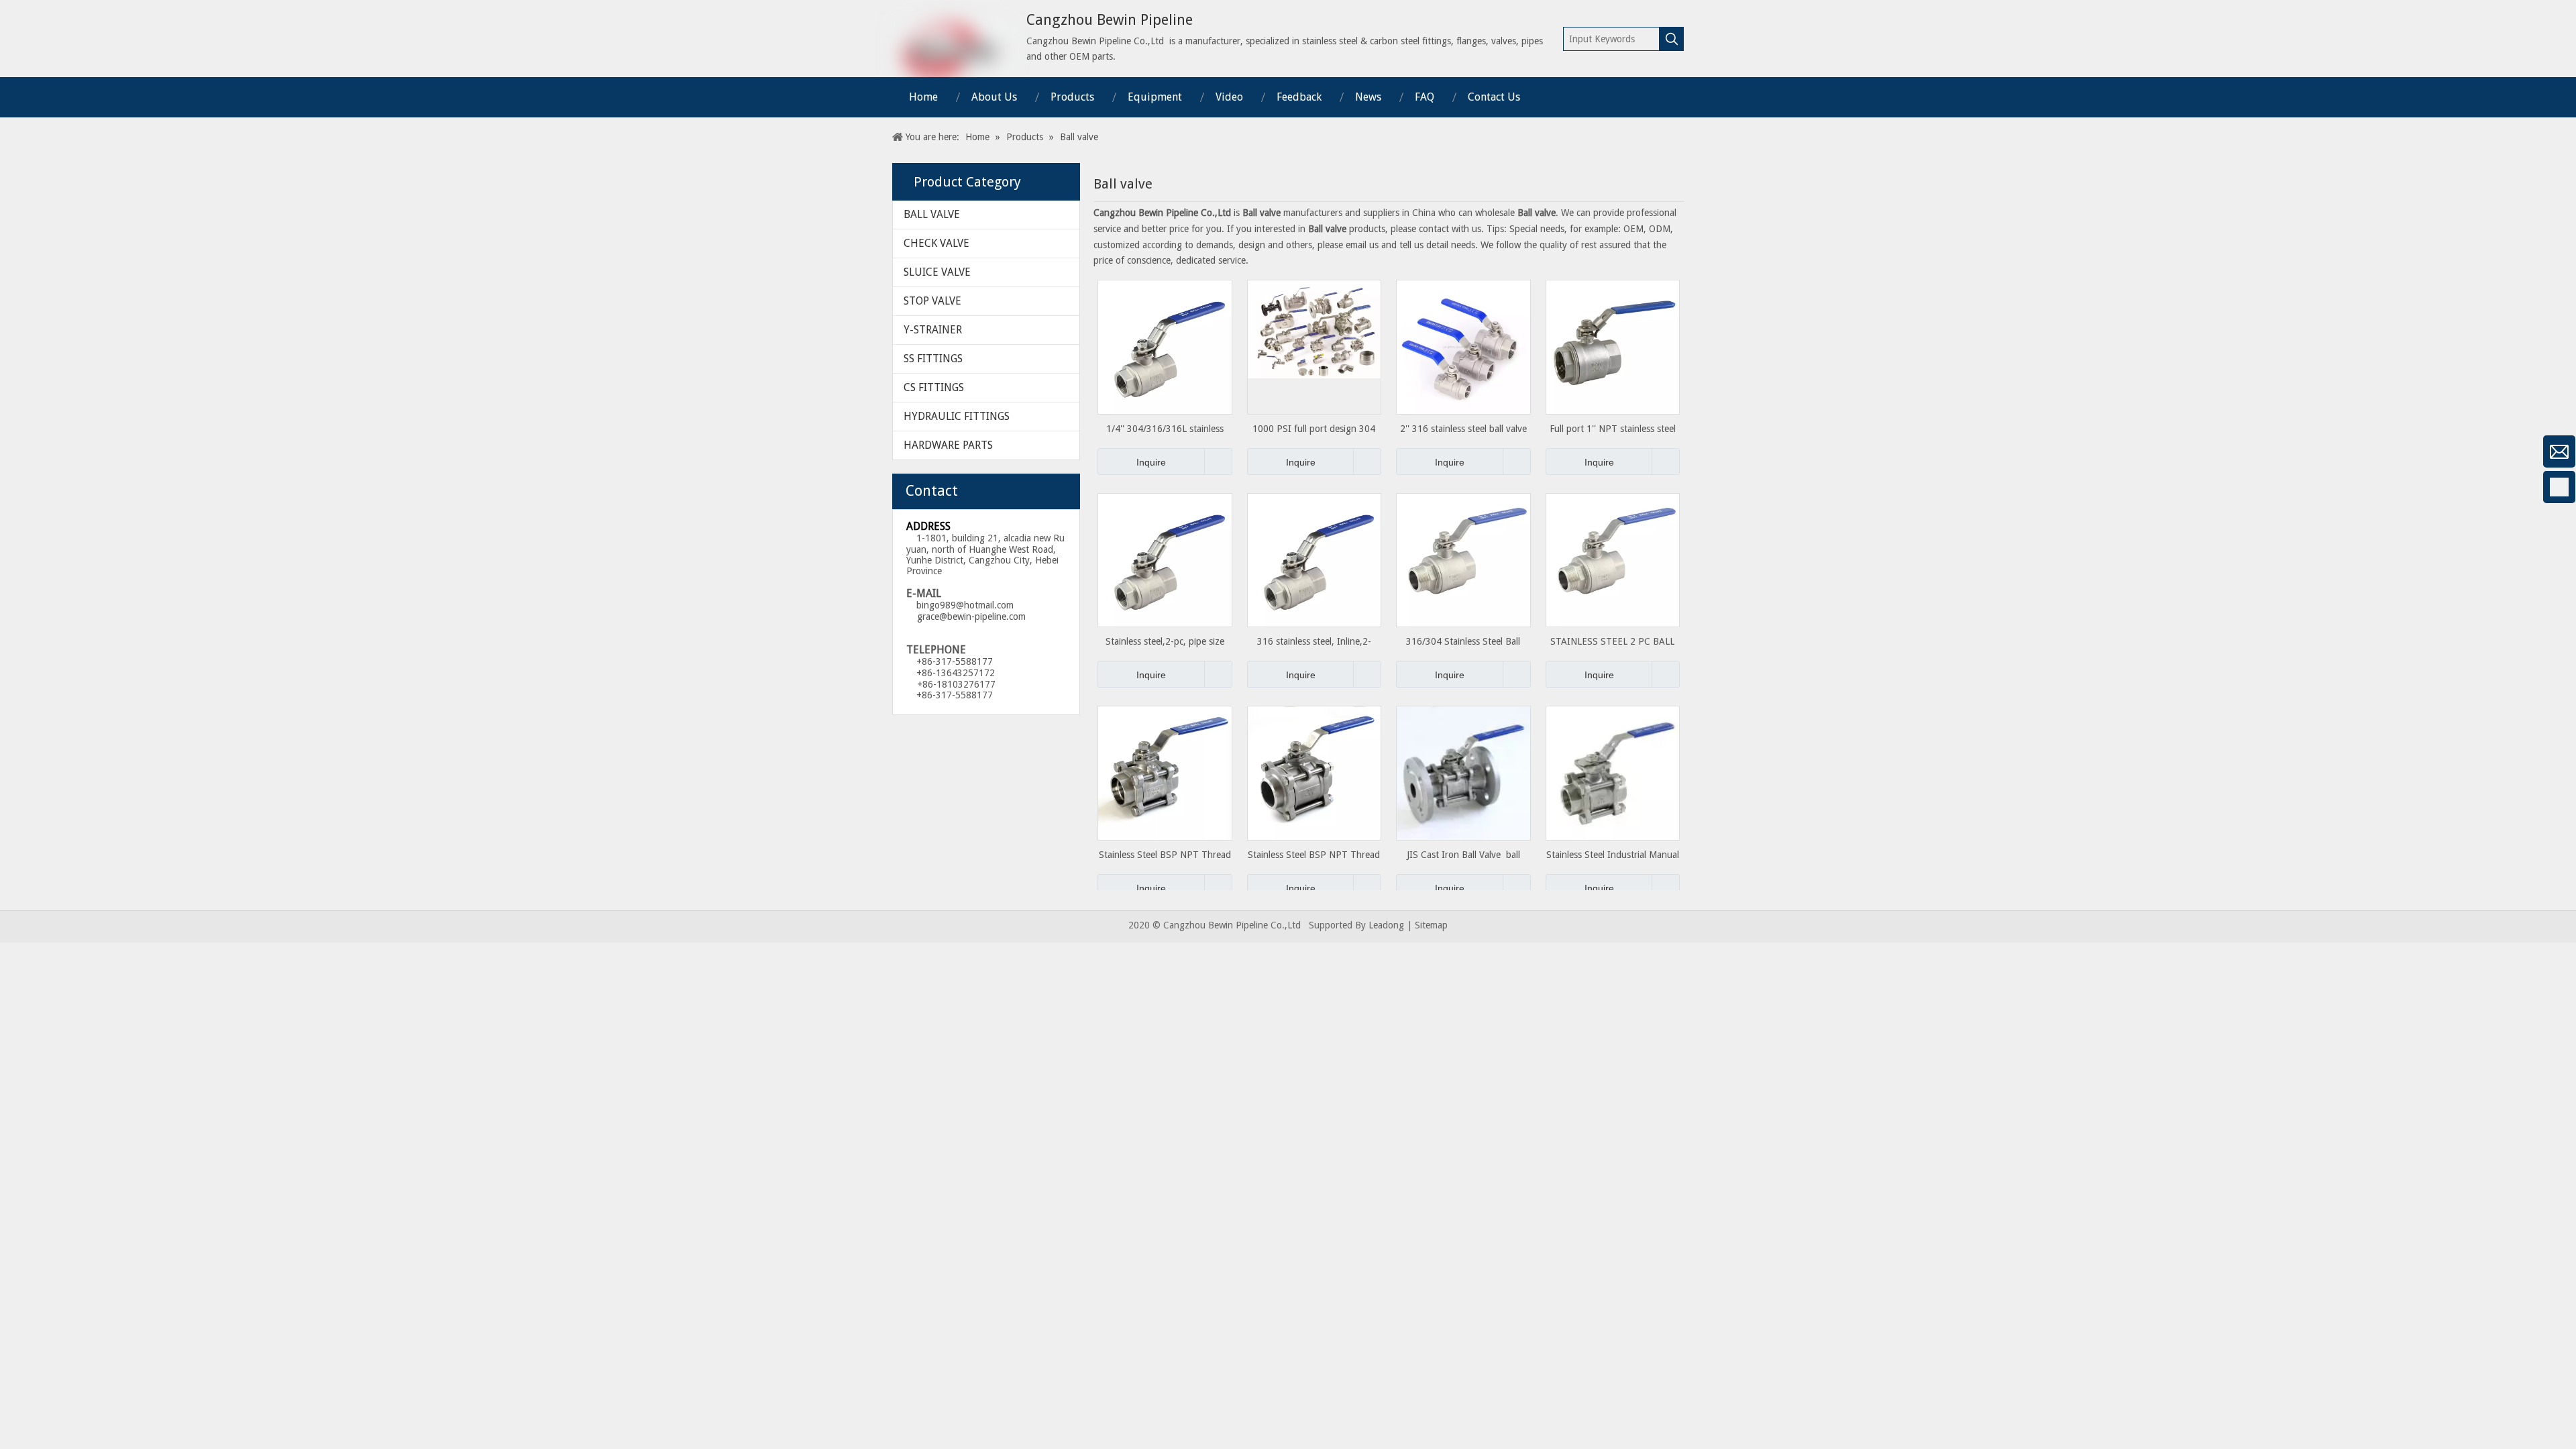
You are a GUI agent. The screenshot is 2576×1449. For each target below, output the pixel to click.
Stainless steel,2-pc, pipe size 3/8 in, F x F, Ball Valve (1165, 642)
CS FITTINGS (934, 387)
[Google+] (17, 523)
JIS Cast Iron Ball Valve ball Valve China (1463, 855)
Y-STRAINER (933, 330)
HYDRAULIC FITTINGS (957, 416)
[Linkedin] (17, 558)
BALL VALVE (932, 214)
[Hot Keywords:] (1672, 39)
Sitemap (1431, 925)
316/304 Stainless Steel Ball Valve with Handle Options (1463, 642)
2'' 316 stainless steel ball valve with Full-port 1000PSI (1463, 429)
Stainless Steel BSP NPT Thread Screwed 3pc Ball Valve (1165, 855)
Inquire (1151, 462)
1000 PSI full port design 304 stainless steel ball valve (1314, 429)
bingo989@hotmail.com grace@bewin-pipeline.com (966, 611)
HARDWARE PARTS (948, 445)
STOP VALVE (932, 301)
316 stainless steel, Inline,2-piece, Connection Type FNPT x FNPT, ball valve (1314, 642)
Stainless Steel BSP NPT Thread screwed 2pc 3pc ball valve (1314, 855)
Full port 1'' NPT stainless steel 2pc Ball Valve (1613, 429)
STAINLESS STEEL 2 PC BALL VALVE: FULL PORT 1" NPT (1612, 642)
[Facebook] (17, 487)
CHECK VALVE (936, 243)
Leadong (1386, 925)
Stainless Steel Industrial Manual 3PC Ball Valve (1613, 855)
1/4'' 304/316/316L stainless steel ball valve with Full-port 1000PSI (1165, 429)
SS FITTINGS (933, 359)
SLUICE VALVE (937, 272)
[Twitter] (17, 594)
